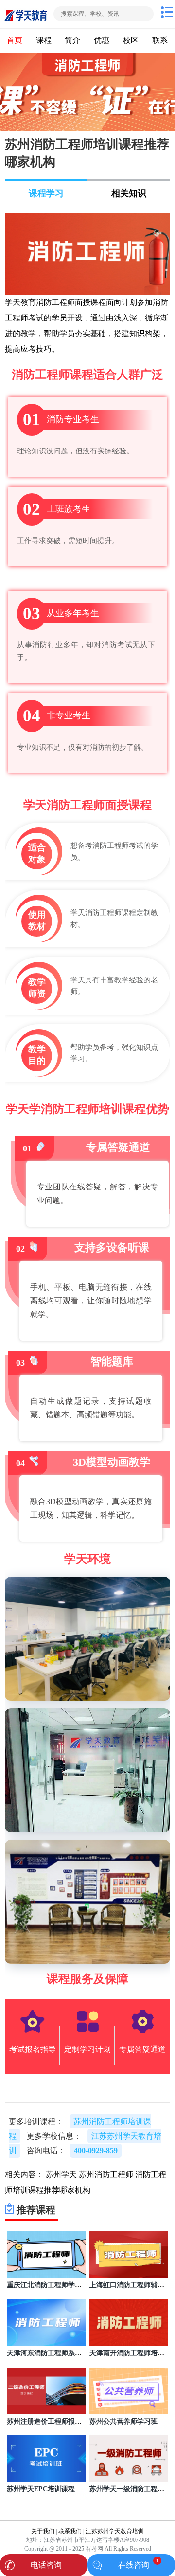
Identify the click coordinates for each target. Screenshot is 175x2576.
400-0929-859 (96, 2151)
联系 (160, 40)
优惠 (102, 40)
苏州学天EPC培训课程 (41, 2489)
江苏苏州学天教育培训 (115, 2531)
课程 (44, 40)
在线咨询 (134, 2565)
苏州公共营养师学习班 (123, 2421)
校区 (131, 40)
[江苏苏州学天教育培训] (26, 14)
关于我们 (43, 2531)
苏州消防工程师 (106, 2174)
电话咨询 (46, 2565)
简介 (72, 40)
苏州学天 (61, 2174)
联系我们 (70, 2531)
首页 (15, 40)
